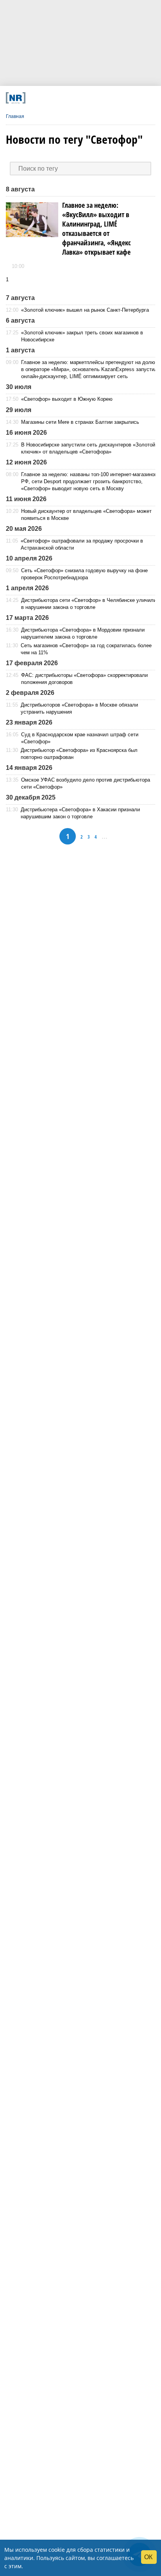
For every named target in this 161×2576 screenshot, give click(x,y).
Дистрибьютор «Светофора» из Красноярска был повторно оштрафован (79, 754)
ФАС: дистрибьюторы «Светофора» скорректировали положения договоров (84, 679)
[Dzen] (77, 98)
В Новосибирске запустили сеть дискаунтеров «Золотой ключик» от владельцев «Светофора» (88, 448)
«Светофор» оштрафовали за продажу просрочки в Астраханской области (82, 544)
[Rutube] (105, 98)
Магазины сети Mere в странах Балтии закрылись (80, 422)
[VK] (49, 98)
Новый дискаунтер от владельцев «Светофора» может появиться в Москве (86, 515)
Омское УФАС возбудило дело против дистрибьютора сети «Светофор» (86, 783)
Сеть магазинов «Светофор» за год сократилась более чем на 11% (86, 649)
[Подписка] (119, 98)
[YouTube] (91, 98)
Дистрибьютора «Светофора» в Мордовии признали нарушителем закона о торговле (83, 633)
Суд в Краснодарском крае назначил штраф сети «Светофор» (80, 738)
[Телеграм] (35, 98)
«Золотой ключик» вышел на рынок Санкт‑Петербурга (85, 310)
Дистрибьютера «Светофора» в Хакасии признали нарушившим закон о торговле (80, 813)
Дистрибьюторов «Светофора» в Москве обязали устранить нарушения (79, 708)
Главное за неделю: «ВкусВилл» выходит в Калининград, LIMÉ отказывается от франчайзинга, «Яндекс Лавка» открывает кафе (97, 229)
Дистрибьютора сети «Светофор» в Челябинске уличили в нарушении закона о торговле (89, 604)
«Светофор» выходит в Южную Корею (67, 399)
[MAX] (63, 98)
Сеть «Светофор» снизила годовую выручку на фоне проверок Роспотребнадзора (84, 574)
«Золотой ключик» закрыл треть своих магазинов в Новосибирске (82, 336)
